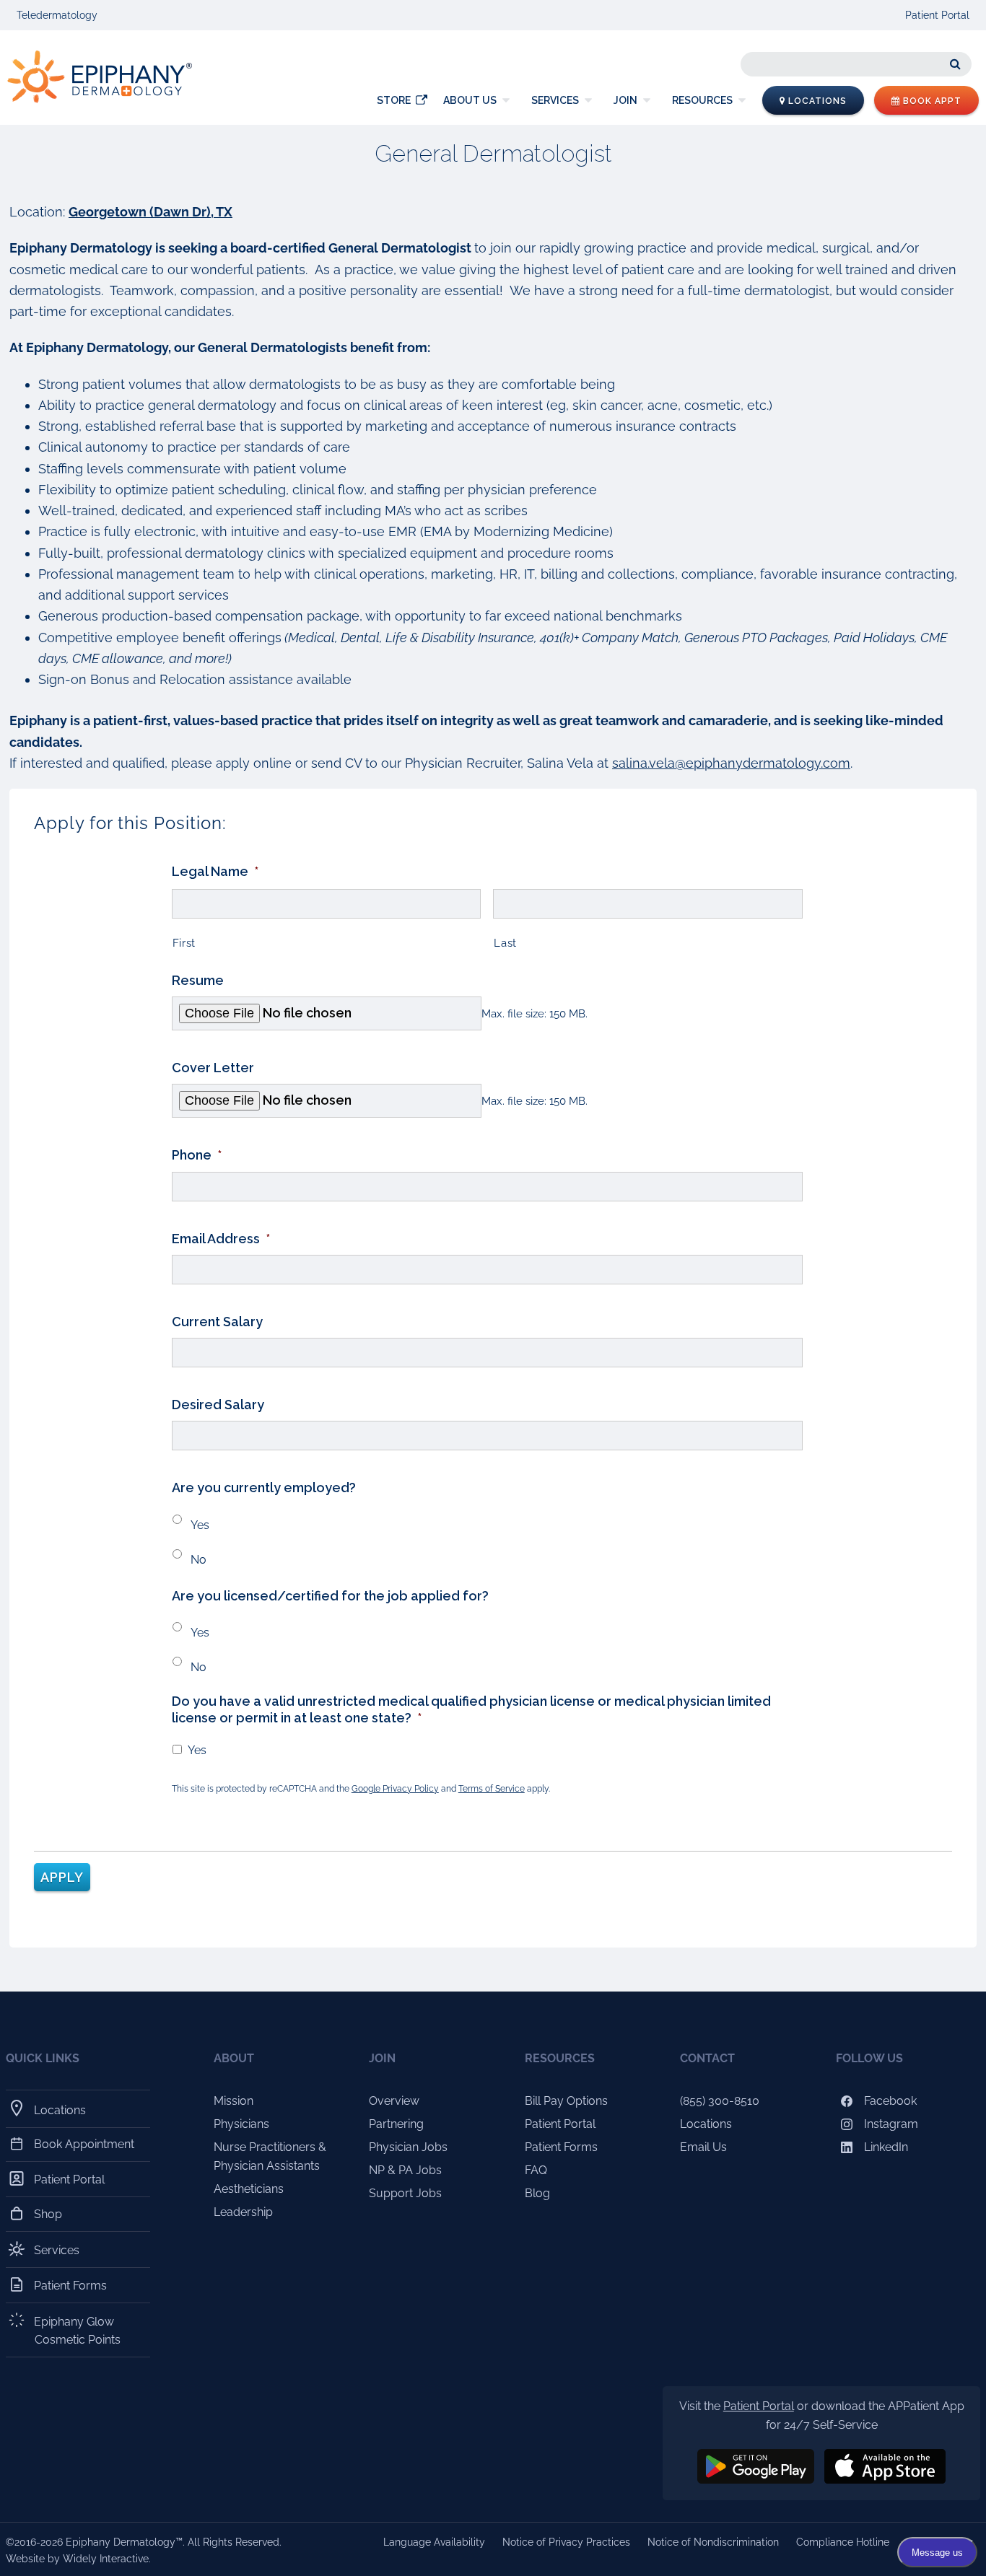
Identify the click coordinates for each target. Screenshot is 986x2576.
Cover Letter (213, 1068)
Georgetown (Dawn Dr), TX (150, 212)
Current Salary (217, 1322)
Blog (537, 2193)
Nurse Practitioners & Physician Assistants (270, 2156)
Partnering (396, 2124)
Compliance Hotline (843, 2542)
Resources (702, 100)
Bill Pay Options (566, 2101)
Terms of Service (492, 1789)
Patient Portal (937, 15)
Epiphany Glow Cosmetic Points (78, 2330)
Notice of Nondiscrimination (713, 2542)
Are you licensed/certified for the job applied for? (330, 1596)
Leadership (243, 2212)
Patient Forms (71, 2286)
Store (394, 100)
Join (625, 100)
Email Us (703, 2147)
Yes (200, 1525)
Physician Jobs (408, 2147)
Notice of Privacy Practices (566, 2542)
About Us (470, 100)
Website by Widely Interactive (77, 2559)
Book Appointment (84, 2144)
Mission (234, 2101)
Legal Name (215, 871)
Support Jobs (405, 2193)
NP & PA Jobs (405, 2170)
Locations (816, 101)
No (198, 1560)
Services (555, 100)
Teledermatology (57, 15)
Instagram (890, 2124)
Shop (48, 2214)
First (184, 943)
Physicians (241, 2124)
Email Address (221, 1239)
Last (505, 943)
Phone (197, 1155)
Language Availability (434, 2542)
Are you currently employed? (264, 1488)
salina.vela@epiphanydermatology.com (731, 763)
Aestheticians (249, 2189)
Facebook (889, 2101)
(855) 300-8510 (720, 2101)
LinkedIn (885, 2147)
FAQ (536, 2170)
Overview (394, 2101)
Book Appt (931, 101)
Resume (198, 980)
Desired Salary (218, 1405)
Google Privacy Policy (395, 1789)
